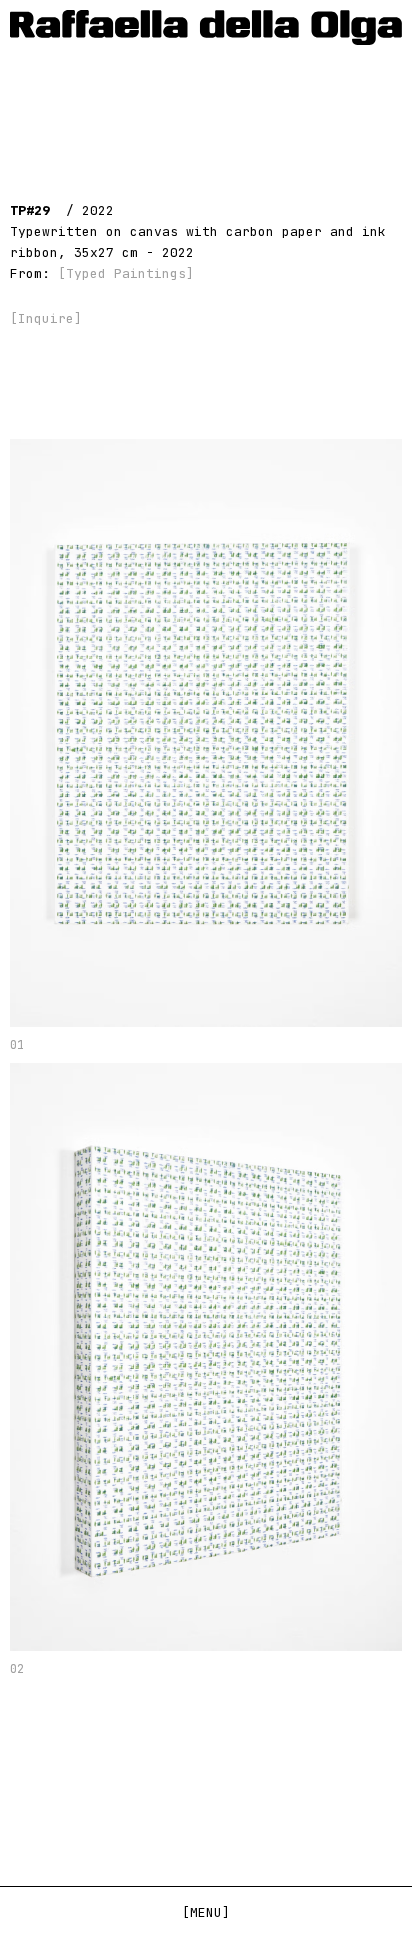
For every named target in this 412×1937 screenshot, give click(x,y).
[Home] (206, 27)
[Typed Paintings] (126, 273)
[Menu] (206, 1912)
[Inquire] (46, 318)
